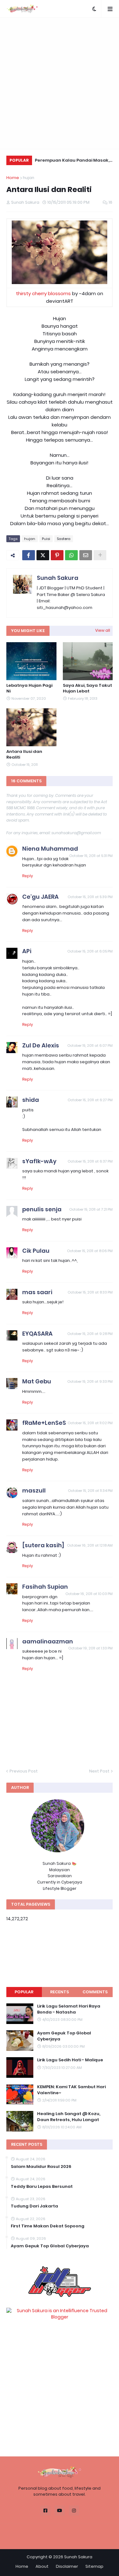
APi (27, 951)
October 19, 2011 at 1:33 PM (90, 1648)
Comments (95, 1992)
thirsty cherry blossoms (43, 293)
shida (31, 1100)
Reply (28, 876)
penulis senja (42, 1209)
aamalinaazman (48, 1641)
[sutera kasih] (43, 1545)
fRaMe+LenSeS (44, 1423)
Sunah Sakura (58, 578)
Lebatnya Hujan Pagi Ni (29, 688)
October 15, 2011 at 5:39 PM (90, 897)
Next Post (99, 1771)
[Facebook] (29, 555)
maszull (34, 1490)
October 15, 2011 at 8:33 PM (90, 1292)
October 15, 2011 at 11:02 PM (90, 1423)
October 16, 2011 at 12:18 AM (90, 1545)
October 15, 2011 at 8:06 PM (90, 1251)
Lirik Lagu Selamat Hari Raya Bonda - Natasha (69, 2009)
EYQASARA (37, 1334)
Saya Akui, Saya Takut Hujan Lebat (87, 688)
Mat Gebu (37, 1381)
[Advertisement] (60, 83)
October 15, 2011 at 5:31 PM (91, 856)
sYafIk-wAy (39, 1161)
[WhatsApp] (71, 555)
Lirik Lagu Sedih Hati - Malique (70, 2060)
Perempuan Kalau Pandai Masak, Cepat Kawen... (72, 161)
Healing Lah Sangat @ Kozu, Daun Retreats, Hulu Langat (69, 2117)
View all (103, 630)
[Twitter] (43, 555)
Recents (60, 1992)
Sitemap (94, 2566)
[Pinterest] (57, 555)
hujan (29, 178)
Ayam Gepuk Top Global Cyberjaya (64, 2036)
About (42, 2566)
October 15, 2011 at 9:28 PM (90, 1334)
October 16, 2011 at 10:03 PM (89, 1594)
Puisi (46, 539)
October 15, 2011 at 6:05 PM (90, 951)
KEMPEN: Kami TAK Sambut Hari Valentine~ (71, 2090)
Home (13, 178)
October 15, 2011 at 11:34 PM (90, 1491)
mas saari (37, 1292)
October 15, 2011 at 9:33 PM (90, 1381)
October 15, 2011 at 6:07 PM (90, 1046)
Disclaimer (67, 2566)
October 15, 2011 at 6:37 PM (90, 1161)
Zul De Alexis (41, 1045)
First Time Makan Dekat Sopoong (48, 2226)
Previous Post (24, 1771)
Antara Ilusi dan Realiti (24, 754)
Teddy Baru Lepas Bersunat (42, 2187)
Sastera (64, 539)
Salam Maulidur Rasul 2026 (41, 2167)
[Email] (86, 555)
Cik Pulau (36, 1251)
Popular (24, 1992)
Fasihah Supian (45, 1587)
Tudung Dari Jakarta (34, 2206)
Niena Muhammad (50, 849)
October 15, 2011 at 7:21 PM (91, 1209)
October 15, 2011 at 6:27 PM (90, 1100)
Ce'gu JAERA (40, 897)
